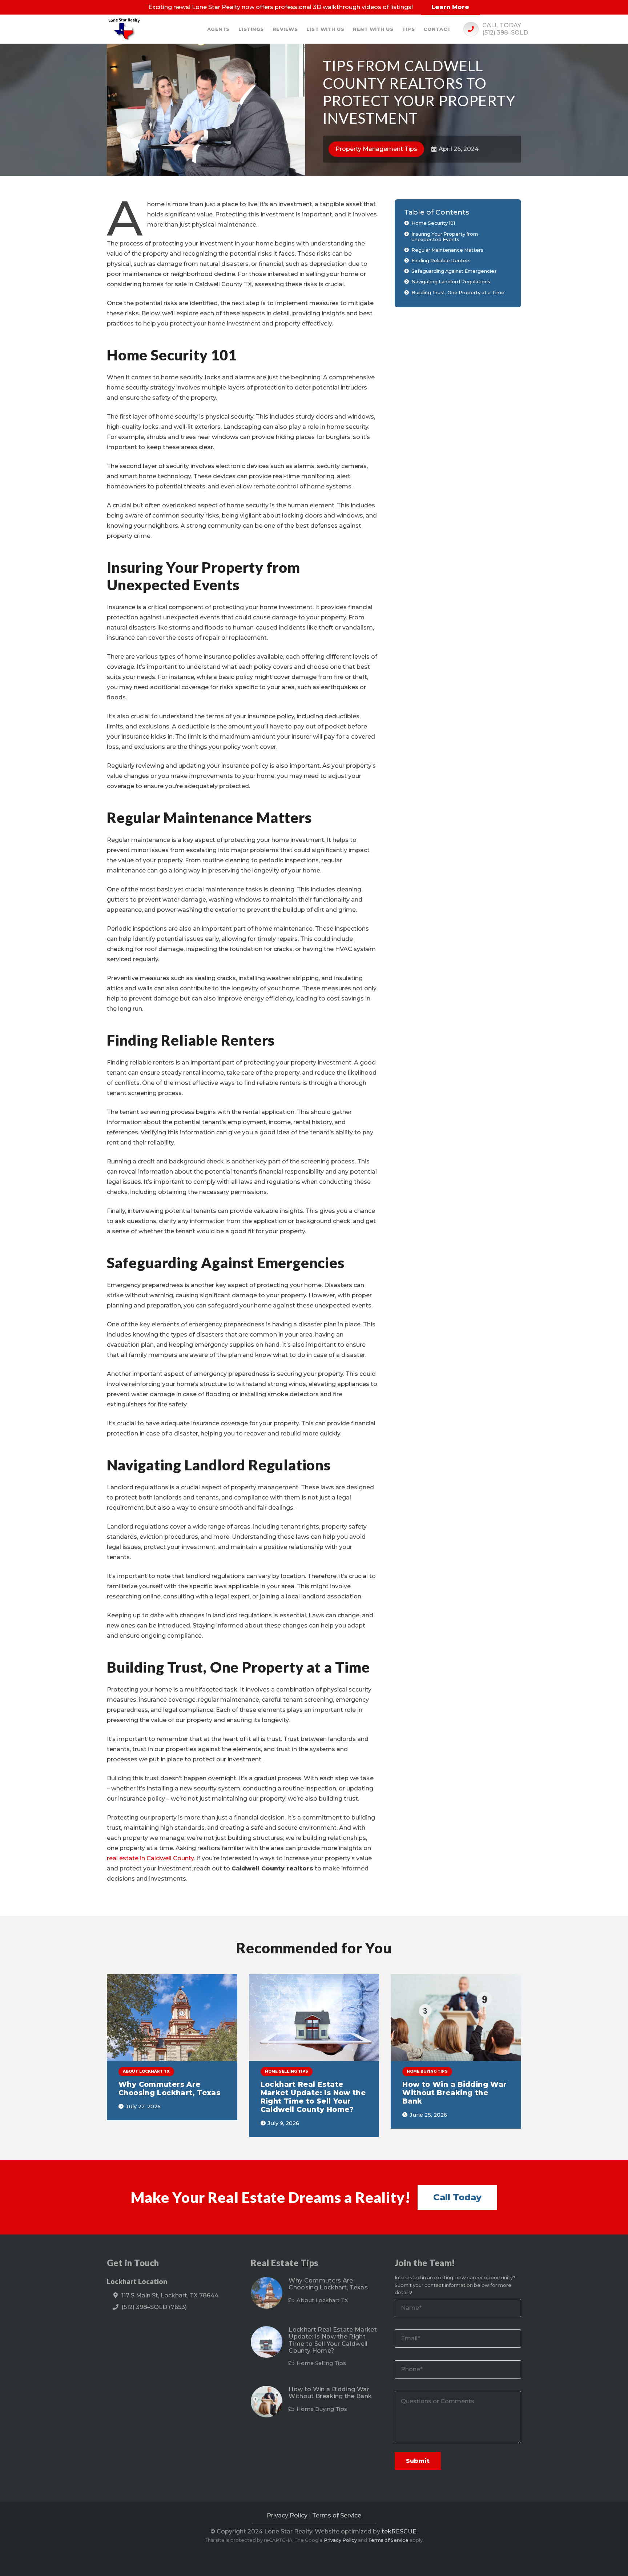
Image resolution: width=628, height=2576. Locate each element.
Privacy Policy (287, 2515)
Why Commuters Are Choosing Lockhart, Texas (169, 2088)
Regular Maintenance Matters (447, 250)
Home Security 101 (433, 223)
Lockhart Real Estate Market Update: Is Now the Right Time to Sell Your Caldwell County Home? (313, 2097)
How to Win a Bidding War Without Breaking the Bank (454, 2093)
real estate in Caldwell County (150, 1858)
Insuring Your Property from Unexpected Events (445, 237)
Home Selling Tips (321, 2363)
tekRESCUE (399, 2531)
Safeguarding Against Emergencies (454, 271)
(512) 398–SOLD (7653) (154, 2307)
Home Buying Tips (322, 2409)
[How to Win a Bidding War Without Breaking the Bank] (456, 2018)
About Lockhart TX (322, 2300)
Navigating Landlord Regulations (451, 282)
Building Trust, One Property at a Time (458, 292)
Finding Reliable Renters (441, 260)
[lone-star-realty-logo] (125, 29)
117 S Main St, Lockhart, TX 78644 (170, 2295)
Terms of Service (337, 2515)
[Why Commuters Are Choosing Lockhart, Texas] (172, 2018)
